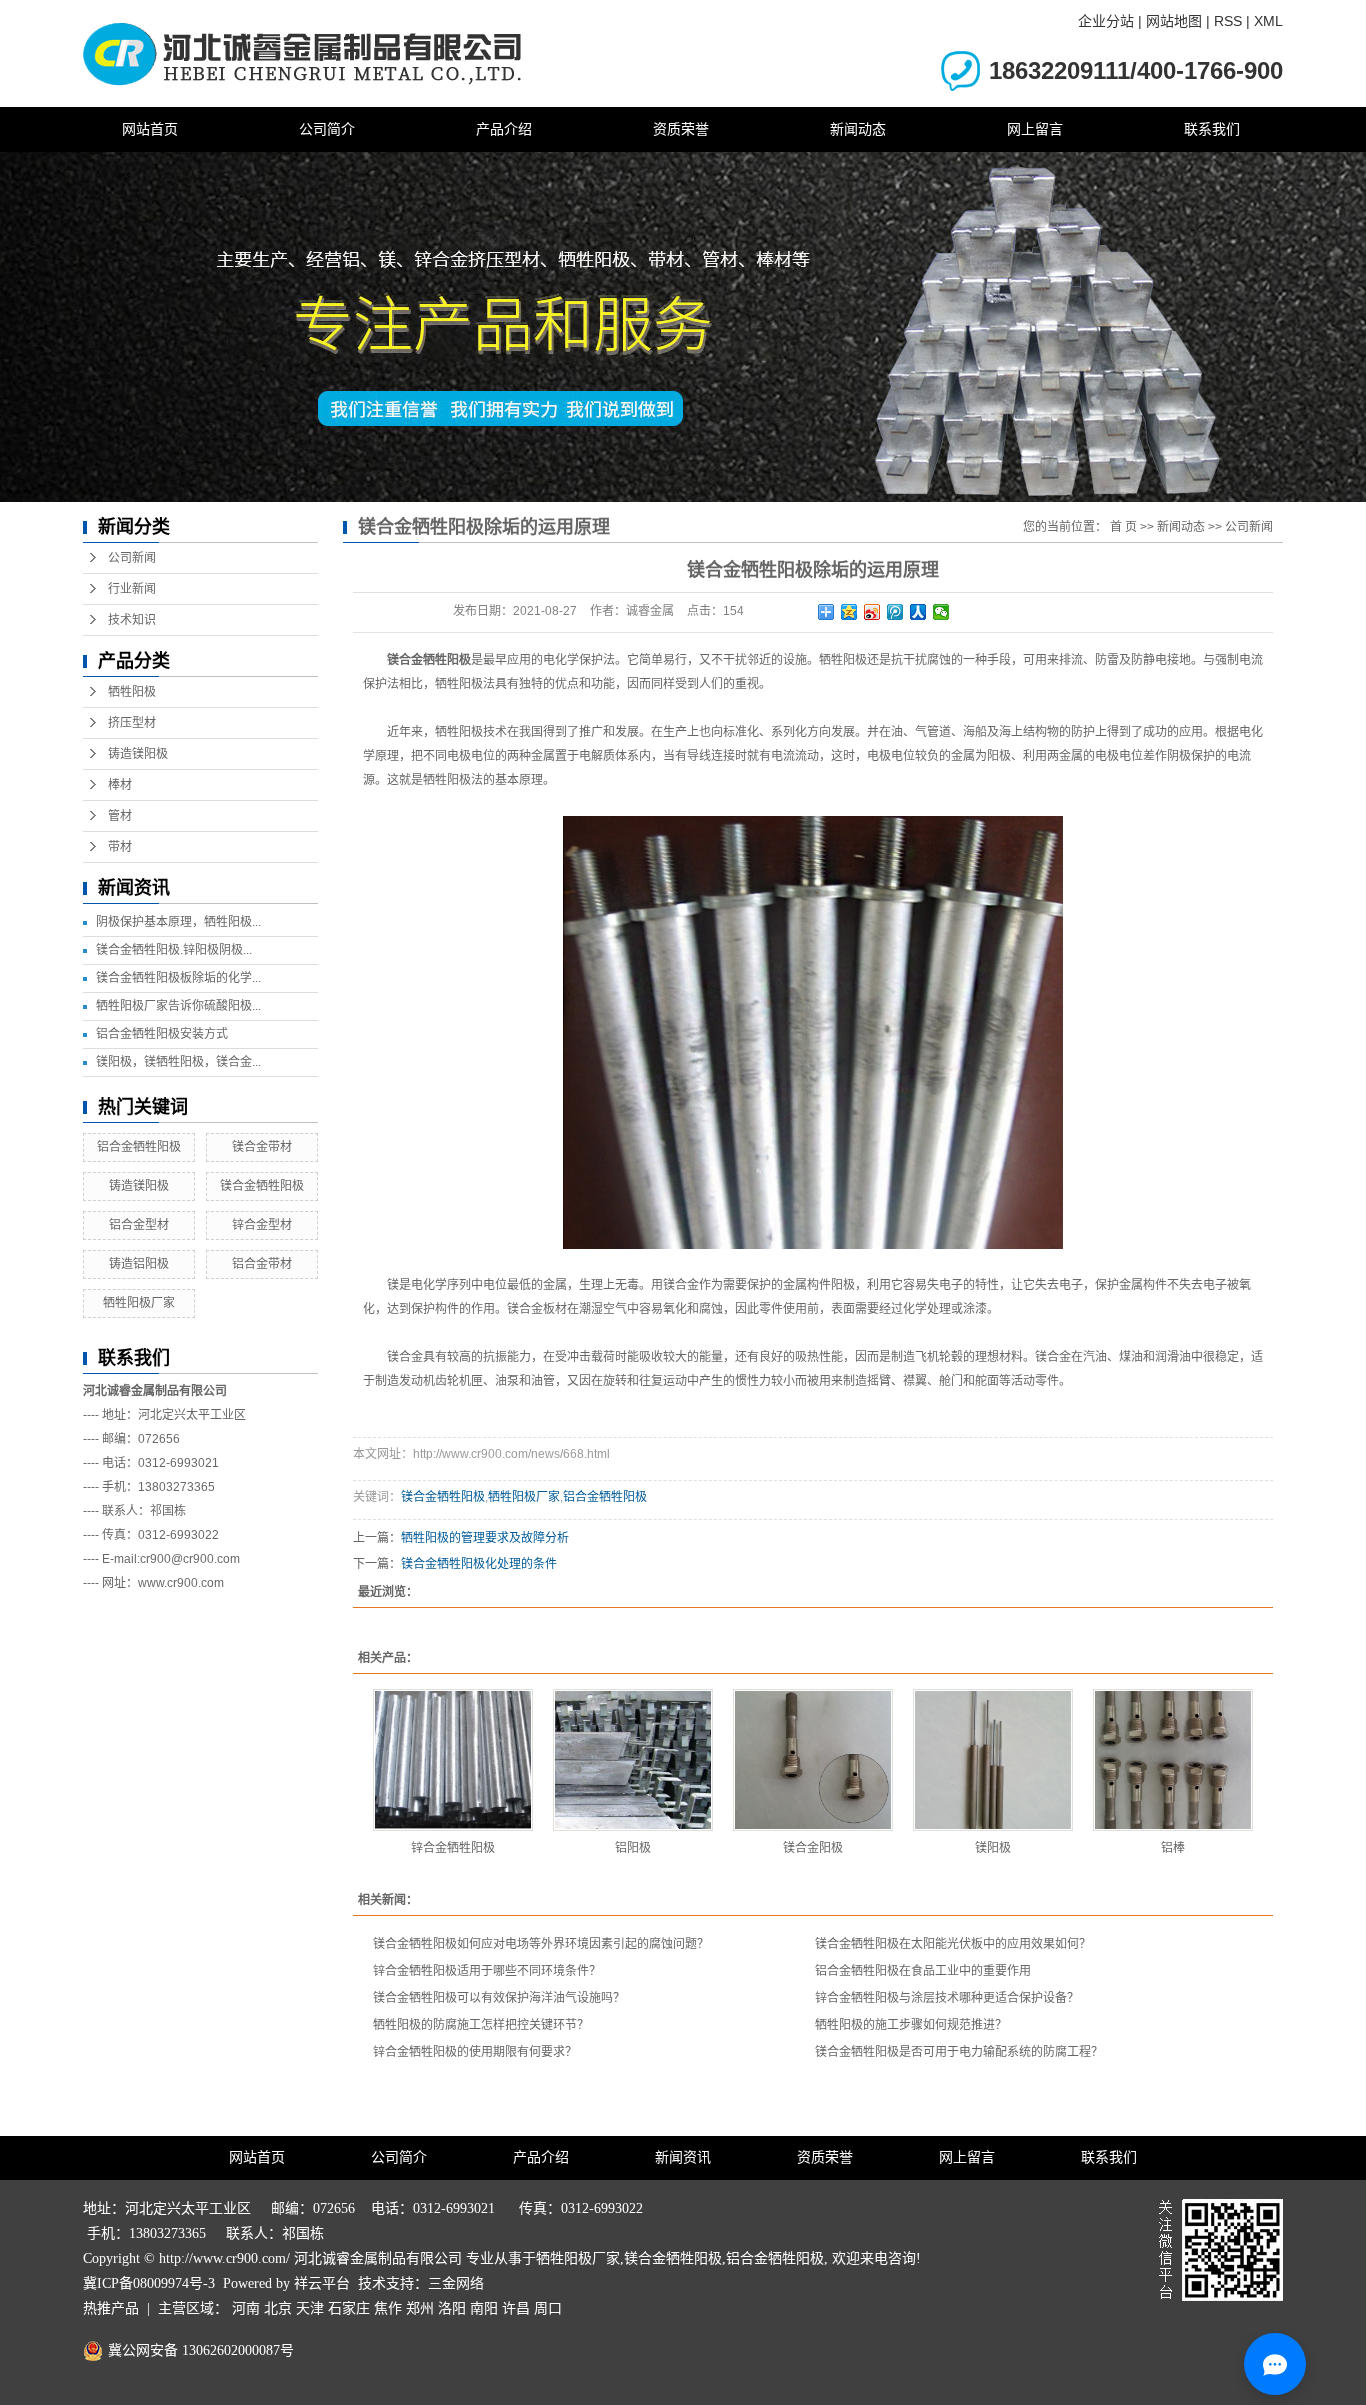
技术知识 (132, 620)
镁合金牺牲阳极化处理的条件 (479, 1564)
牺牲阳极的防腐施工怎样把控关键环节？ (481, 2025)
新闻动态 (858, 129)
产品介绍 (504, 129)
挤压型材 (132, 723)
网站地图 (1174, 21)
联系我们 (1212, 129)
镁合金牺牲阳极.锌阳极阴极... (174, 950)
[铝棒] (1173, 1760)
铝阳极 (633, 1848)
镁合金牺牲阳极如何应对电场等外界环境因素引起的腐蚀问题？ (541, 1944)
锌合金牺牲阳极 (453, 1848)
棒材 (120, 785)
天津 (310, 2308)
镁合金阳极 (813, 1848)
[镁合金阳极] (813, 1760)
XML (1268, 21)
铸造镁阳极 (138, 754)
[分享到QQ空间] (849, 612)
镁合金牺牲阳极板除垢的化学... (178, 978)
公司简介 (327, 129)
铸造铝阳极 (139, 1264)
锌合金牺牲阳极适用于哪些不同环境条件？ (487, 1971)
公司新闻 (132, 558)
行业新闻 (132, 589)
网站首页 (150, 129)
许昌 (516, 2308)
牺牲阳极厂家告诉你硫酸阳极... (178, 1006)
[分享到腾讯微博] (895, 612)
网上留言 (1035, 129)
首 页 (1123, 527)
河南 (246, 2308)
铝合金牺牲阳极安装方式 (162, 1034)
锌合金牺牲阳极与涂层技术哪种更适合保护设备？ (947, 1998)
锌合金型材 (262, 1225)
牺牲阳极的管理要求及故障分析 (485, 1538)
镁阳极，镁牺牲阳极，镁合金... (178, 1062)
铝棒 (1173, 1848)
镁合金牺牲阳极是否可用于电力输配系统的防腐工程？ (959, 2052)
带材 (120, 847)
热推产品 (111, 2308)
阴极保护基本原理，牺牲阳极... (178, 922)
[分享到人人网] (918, 612)
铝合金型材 (139, 1225)
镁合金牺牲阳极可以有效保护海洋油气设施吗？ (499, 1998)
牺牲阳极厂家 (139, 1303)
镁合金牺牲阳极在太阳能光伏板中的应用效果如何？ (953, 1944)
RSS (1228, 21)
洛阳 (452, 2308)
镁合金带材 (262, 1147)
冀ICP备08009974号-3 (149, 2283)
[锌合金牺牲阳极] (453, 1760)
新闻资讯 (683, 2157)
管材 (120, 816)
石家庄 (349, 2308)
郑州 (420, 2308)
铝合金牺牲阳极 (139, 1147)
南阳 (484, 2308)
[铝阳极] (633, 1760)
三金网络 (456, 2283)
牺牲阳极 (132, 692)
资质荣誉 (681, 129)
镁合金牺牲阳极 (262, 1186)
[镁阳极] (993, 1760)
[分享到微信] (941, 612)
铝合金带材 (262, 1264)
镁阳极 (993, 1848)
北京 (278, 2308)
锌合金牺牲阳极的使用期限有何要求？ (475, 2052)
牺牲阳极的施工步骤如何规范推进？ (911, 2025)
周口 (548, 2308)
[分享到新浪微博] (872, 612)
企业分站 (1106, 21)
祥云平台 (322, 2283)
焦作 (388, 2308)
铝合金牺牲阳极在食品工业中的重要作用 (923, 1971)
